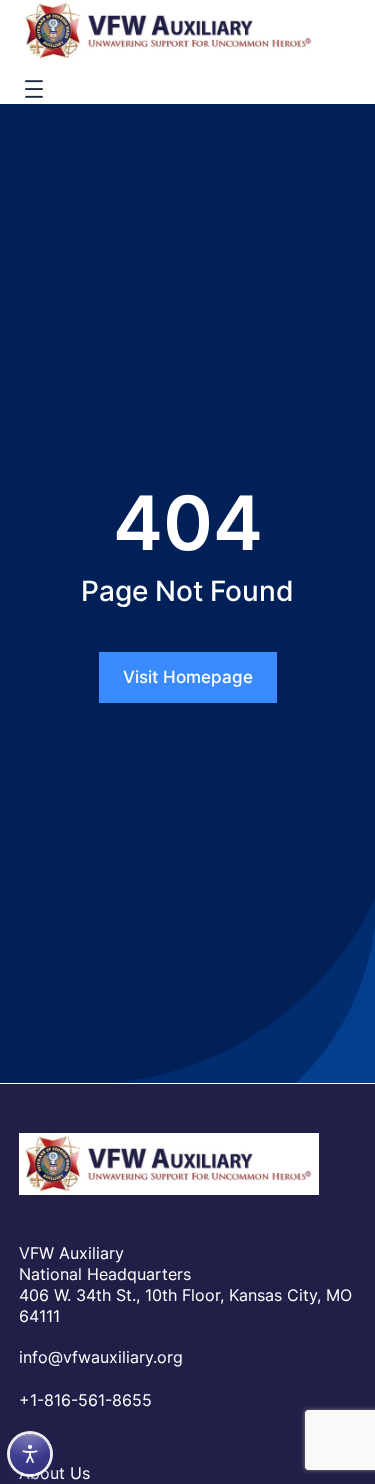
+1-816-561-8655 (85, 1400)
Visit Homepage (188, 677)
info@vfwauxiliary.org (101, 1357)
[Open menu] (34, 89)
